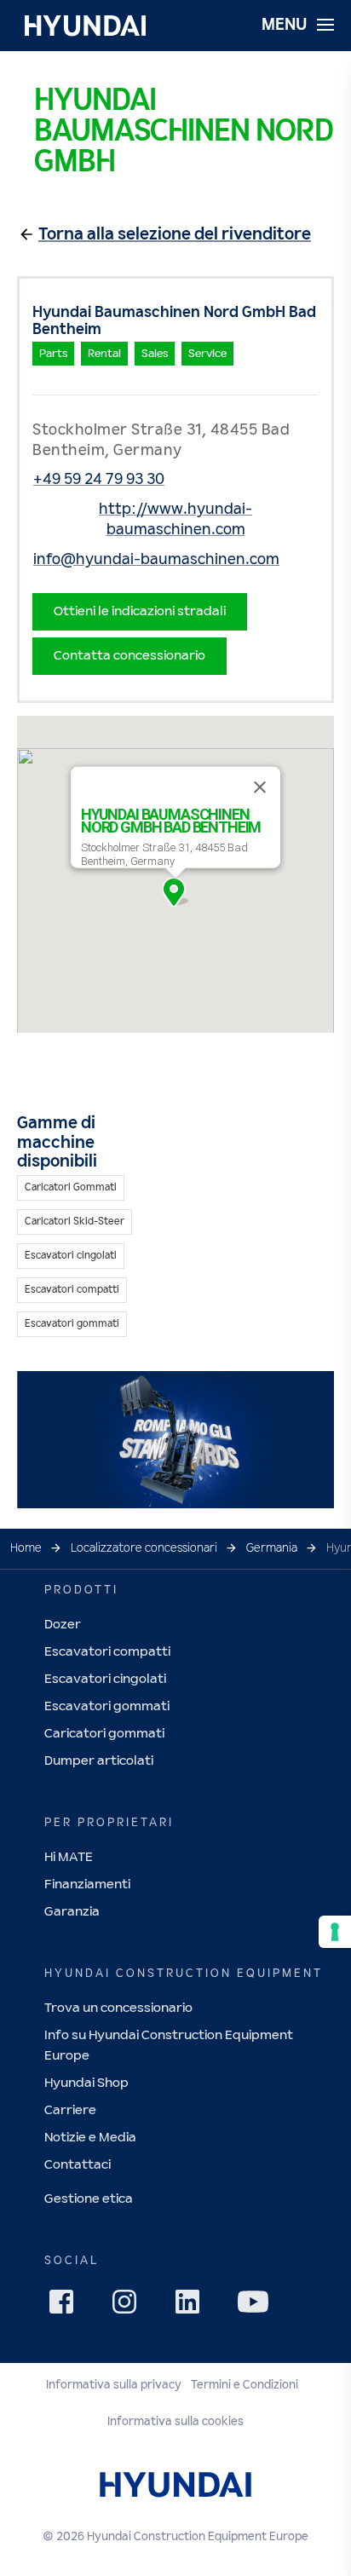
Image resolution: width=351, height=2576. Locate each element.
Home (26, 1548)
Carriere (70, 2110)
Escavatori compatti (107, 1652)
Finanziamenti (87, 1884)
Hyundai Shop (86, 2083)
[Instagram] (129, 2307)
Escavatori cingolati (105, 1679)
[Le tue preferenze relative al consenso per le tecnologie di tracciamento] (335, 1932)
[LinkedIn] (193, 2307)
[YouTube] (256, 2304)
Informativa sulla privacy (114, 2385)
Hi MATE (69, 1857)
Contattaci (78, 2165)
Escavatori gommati (107, 1706)
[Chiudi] (260, 787)
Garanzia (72, 1912)
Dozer (63, 1625)
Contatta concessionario (129, 656)
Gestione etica (89, 2199)
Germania (272, 1548)
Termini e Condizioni (245, 2385)
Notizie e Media (90, 2138)
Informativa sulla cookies (175, 2422)
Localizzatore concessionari (144, 1548)
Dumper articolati (99, 1761)
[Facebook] (66, 2307)
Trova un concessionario (118, 2008)
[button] (175, 892)
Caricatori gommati (104, 1734)
